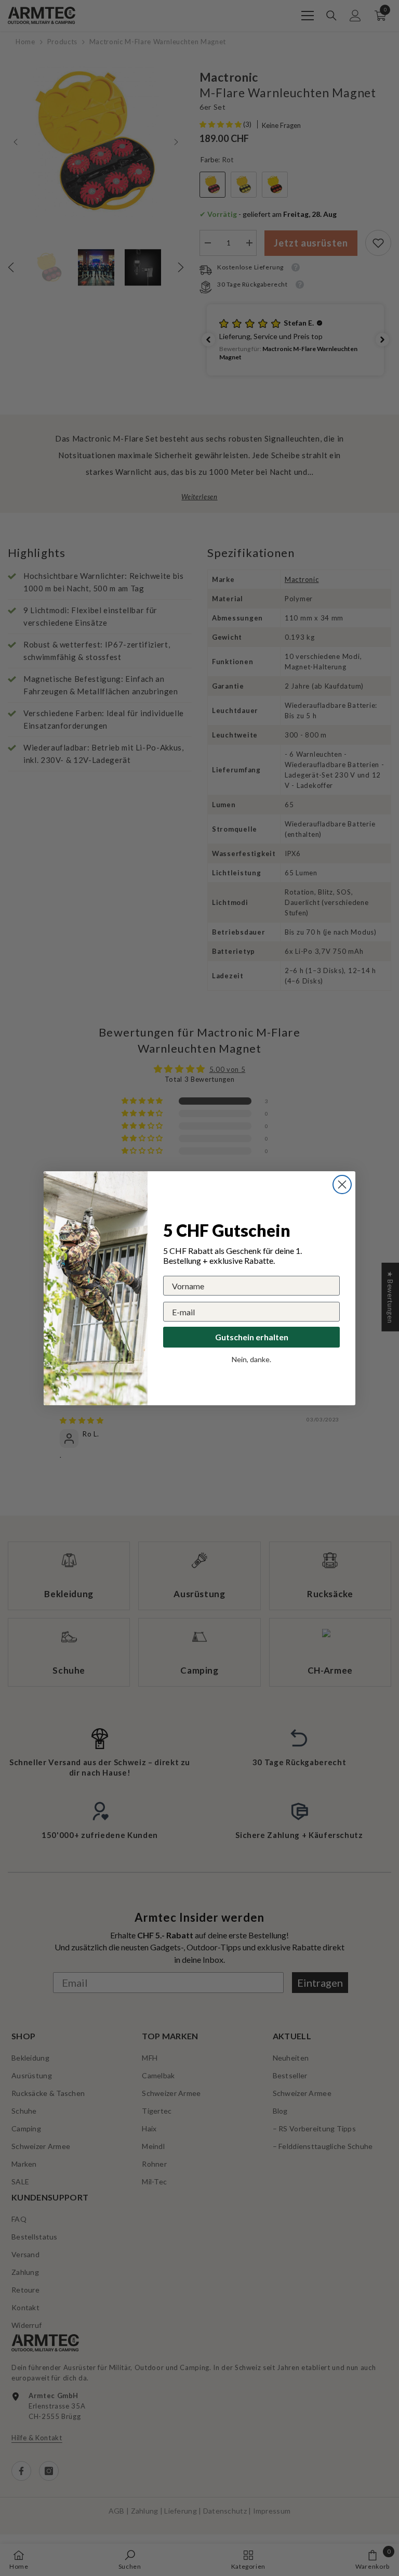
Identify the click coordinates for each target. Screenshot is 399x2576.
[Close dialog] (342, 1185)
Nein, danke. (251, 1359)
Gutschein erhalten (252, 1337)
